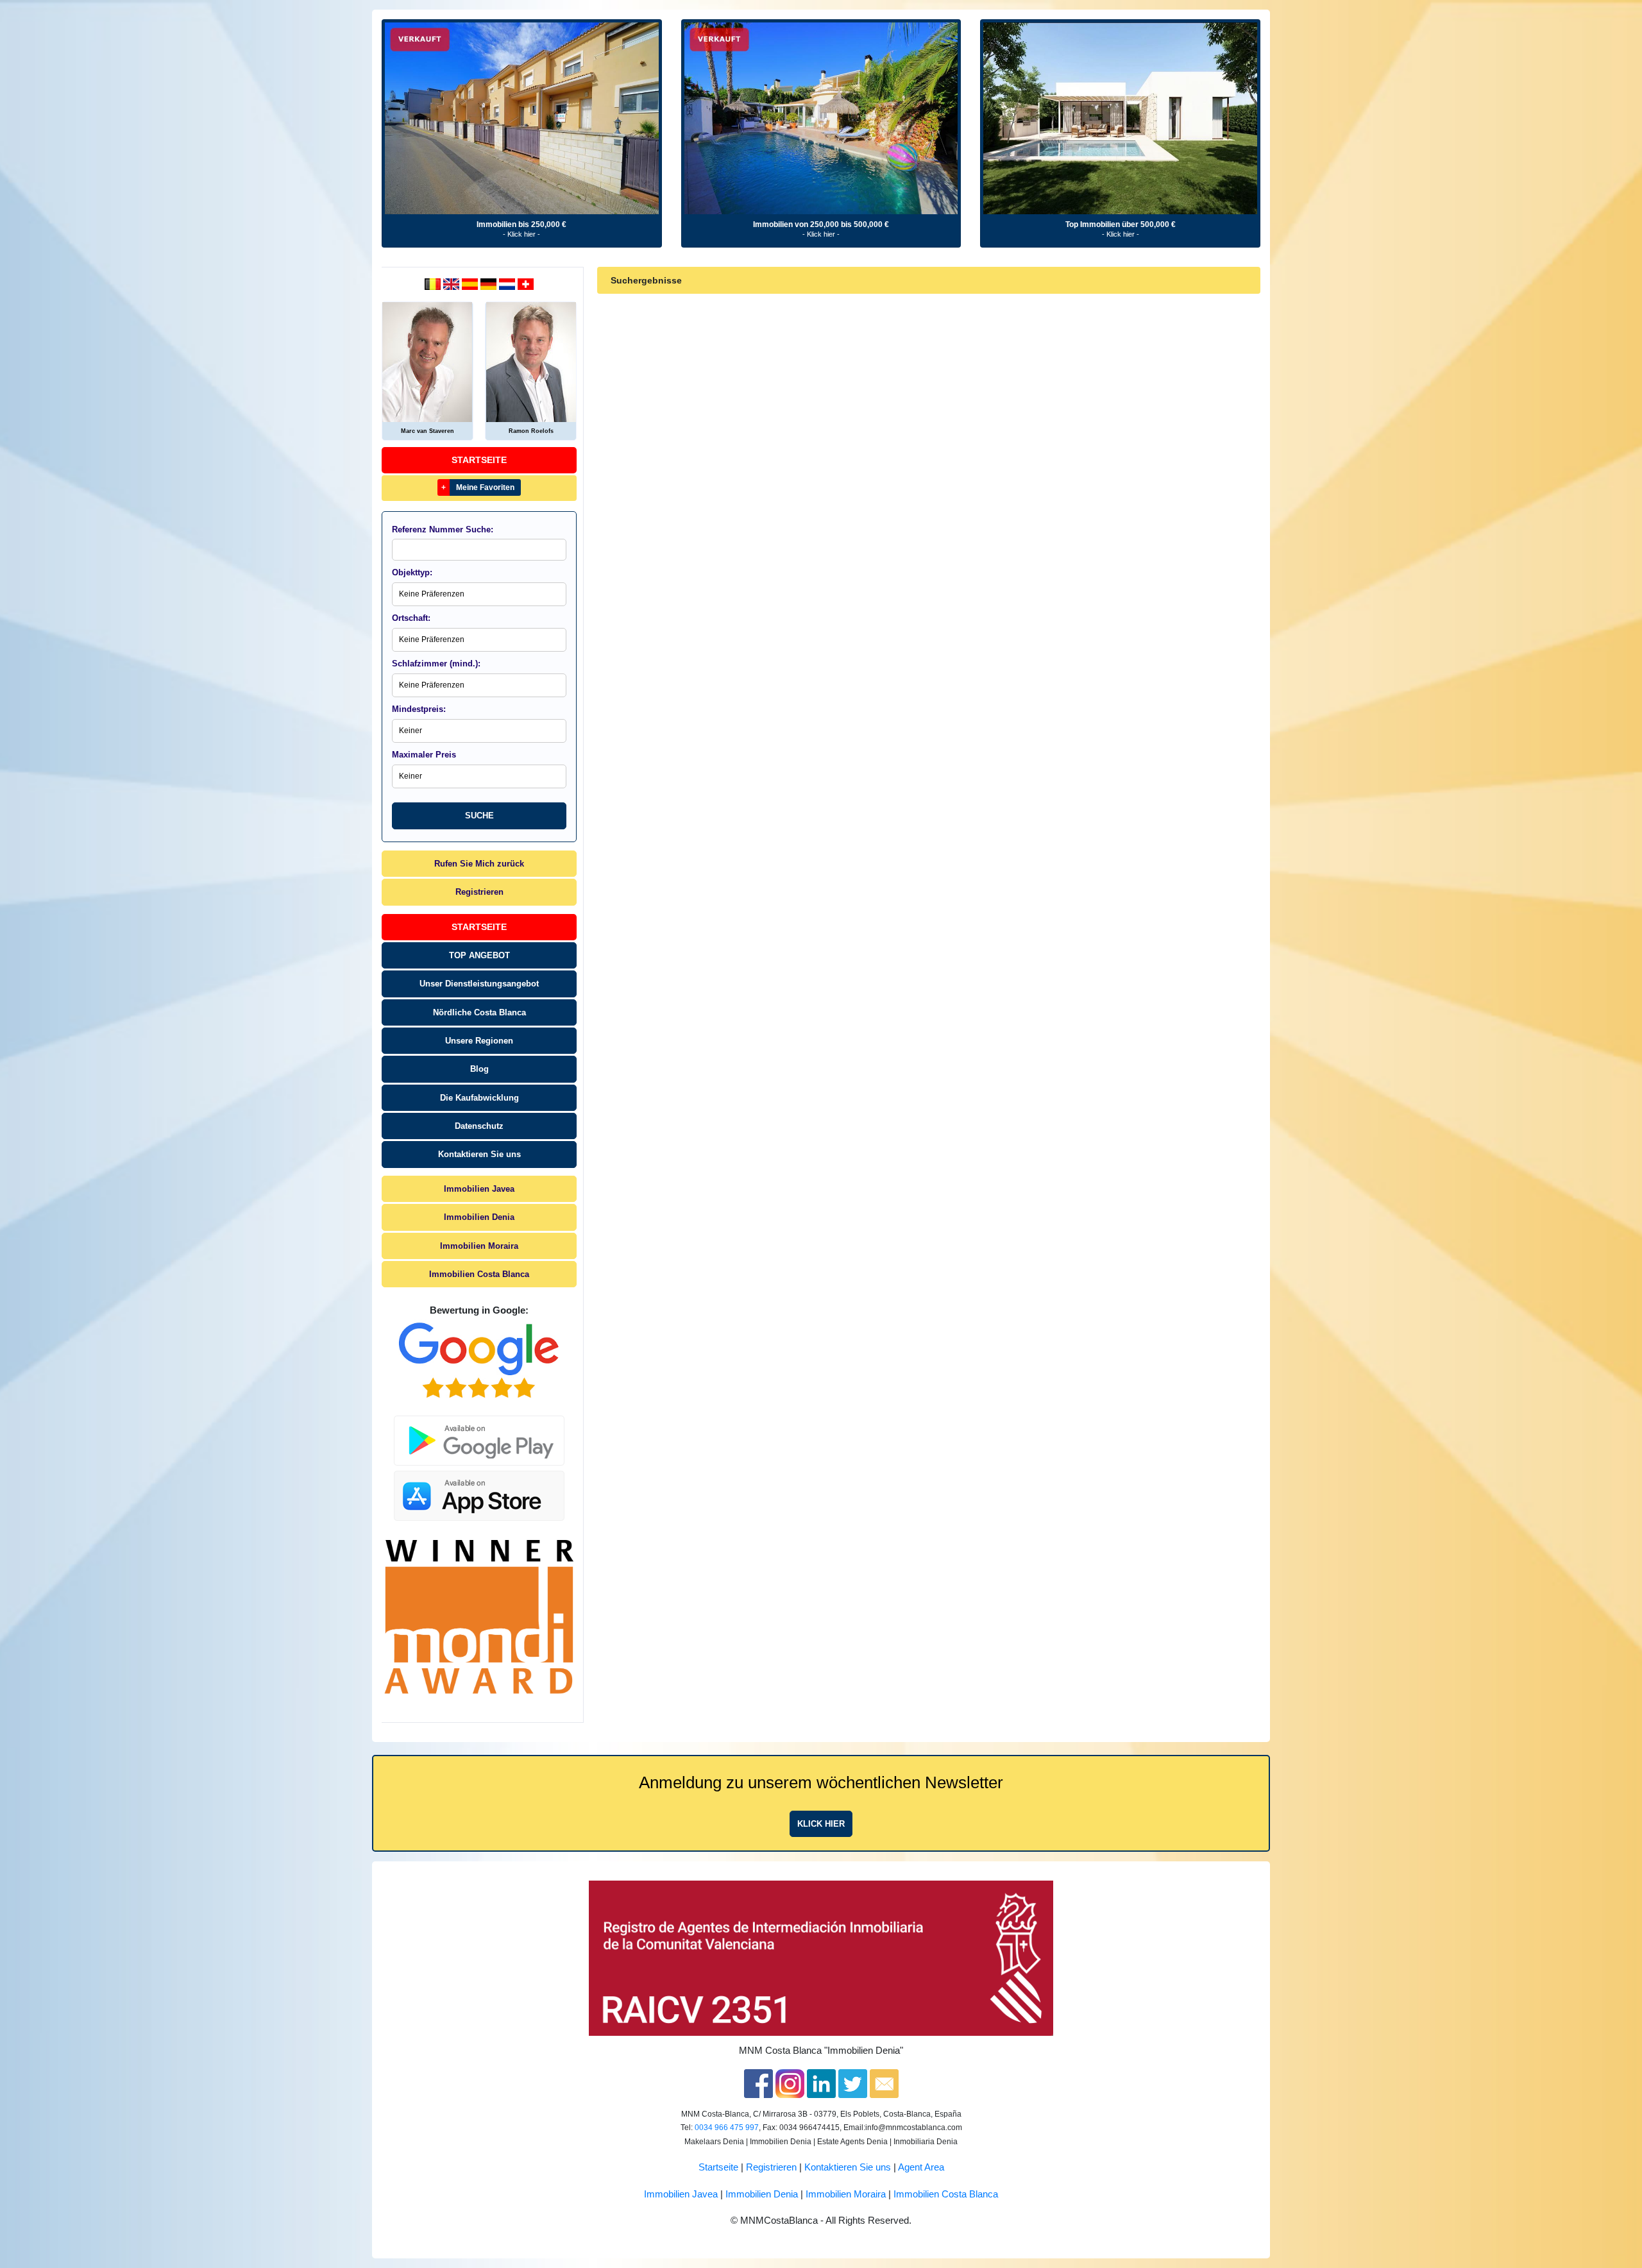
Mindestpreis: (419, 709)
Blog (479, 1069)
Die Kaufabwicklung (479, 1098)
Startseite (479, 460)
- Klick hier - (521, 234)
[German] (490, 283)
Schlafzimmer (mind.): (436, 664)
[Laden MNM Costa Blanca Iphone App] (479, 1492)
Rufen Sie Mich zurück (479, 864)
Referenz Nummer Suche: (443, 529)
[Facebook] (758, 2083)
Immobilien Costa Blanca (479, 1274)
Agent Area (921, 2167)
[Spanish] (471, 283)
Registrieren (479, 892)
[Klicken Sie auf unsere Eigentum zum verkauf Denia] (522, 118)
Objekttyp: (412, 572)
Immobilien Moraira (479, 1246)
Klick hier (821, 1824)
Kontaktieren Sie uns (479, 1154)
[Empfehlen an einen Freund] (884, 2083)
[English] (453, 283)
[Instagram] (790, 2083)
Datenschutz (479, 1126)
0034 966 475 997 (727, 2128)
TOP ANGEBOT (479, 955)
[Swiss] (526, 283)
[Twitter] (853, 2083)
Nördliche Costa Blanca (479, 1012)
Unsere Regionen (479, 1041)
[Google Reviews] (479, 1360)
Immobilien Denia (479, 1217)
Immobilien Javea (479, 1189)
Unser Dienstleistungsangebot (479, 984)
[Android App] (479, 1433)
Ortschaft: (411, 618)
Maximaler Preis (424, 755)
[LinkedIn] (821, 2083)
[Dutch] (434, 283)
